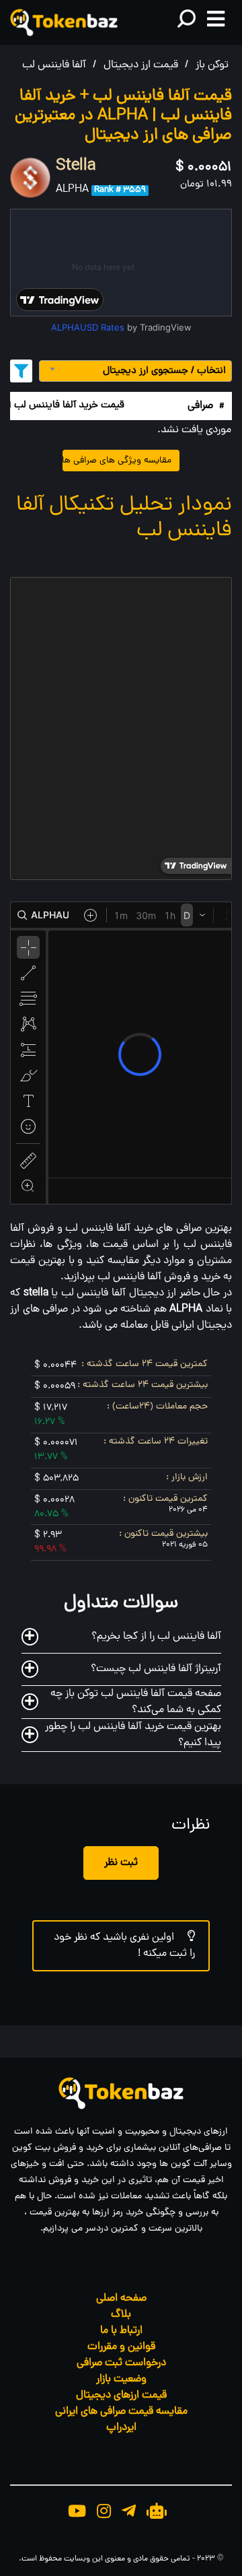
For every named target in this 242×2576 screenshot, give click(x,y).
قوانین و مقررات (121, 2347)
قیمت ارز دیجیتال (141, 65)
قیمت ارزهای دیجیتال (121, 2396)
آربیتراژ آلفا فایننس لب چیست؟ (156, 1669)
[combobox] (135, 371)
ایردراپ (121, 2428)
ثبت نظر (121, 1863)
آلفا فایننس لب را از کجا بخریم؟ (156, 1637)
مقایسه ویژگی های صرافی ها (117, 461)
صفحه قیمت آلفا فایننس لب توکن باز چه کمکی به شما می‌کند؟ (136, 1702)
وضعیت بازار (121, 2379)
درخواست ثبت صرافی (121, 2363)
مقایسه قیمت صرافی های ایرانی (121, 2412)
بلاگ (121, 2315)
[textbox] (135, 371)
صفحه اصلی (121, 2299)
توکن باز (212, 65)
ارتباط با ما (121, 2331)
